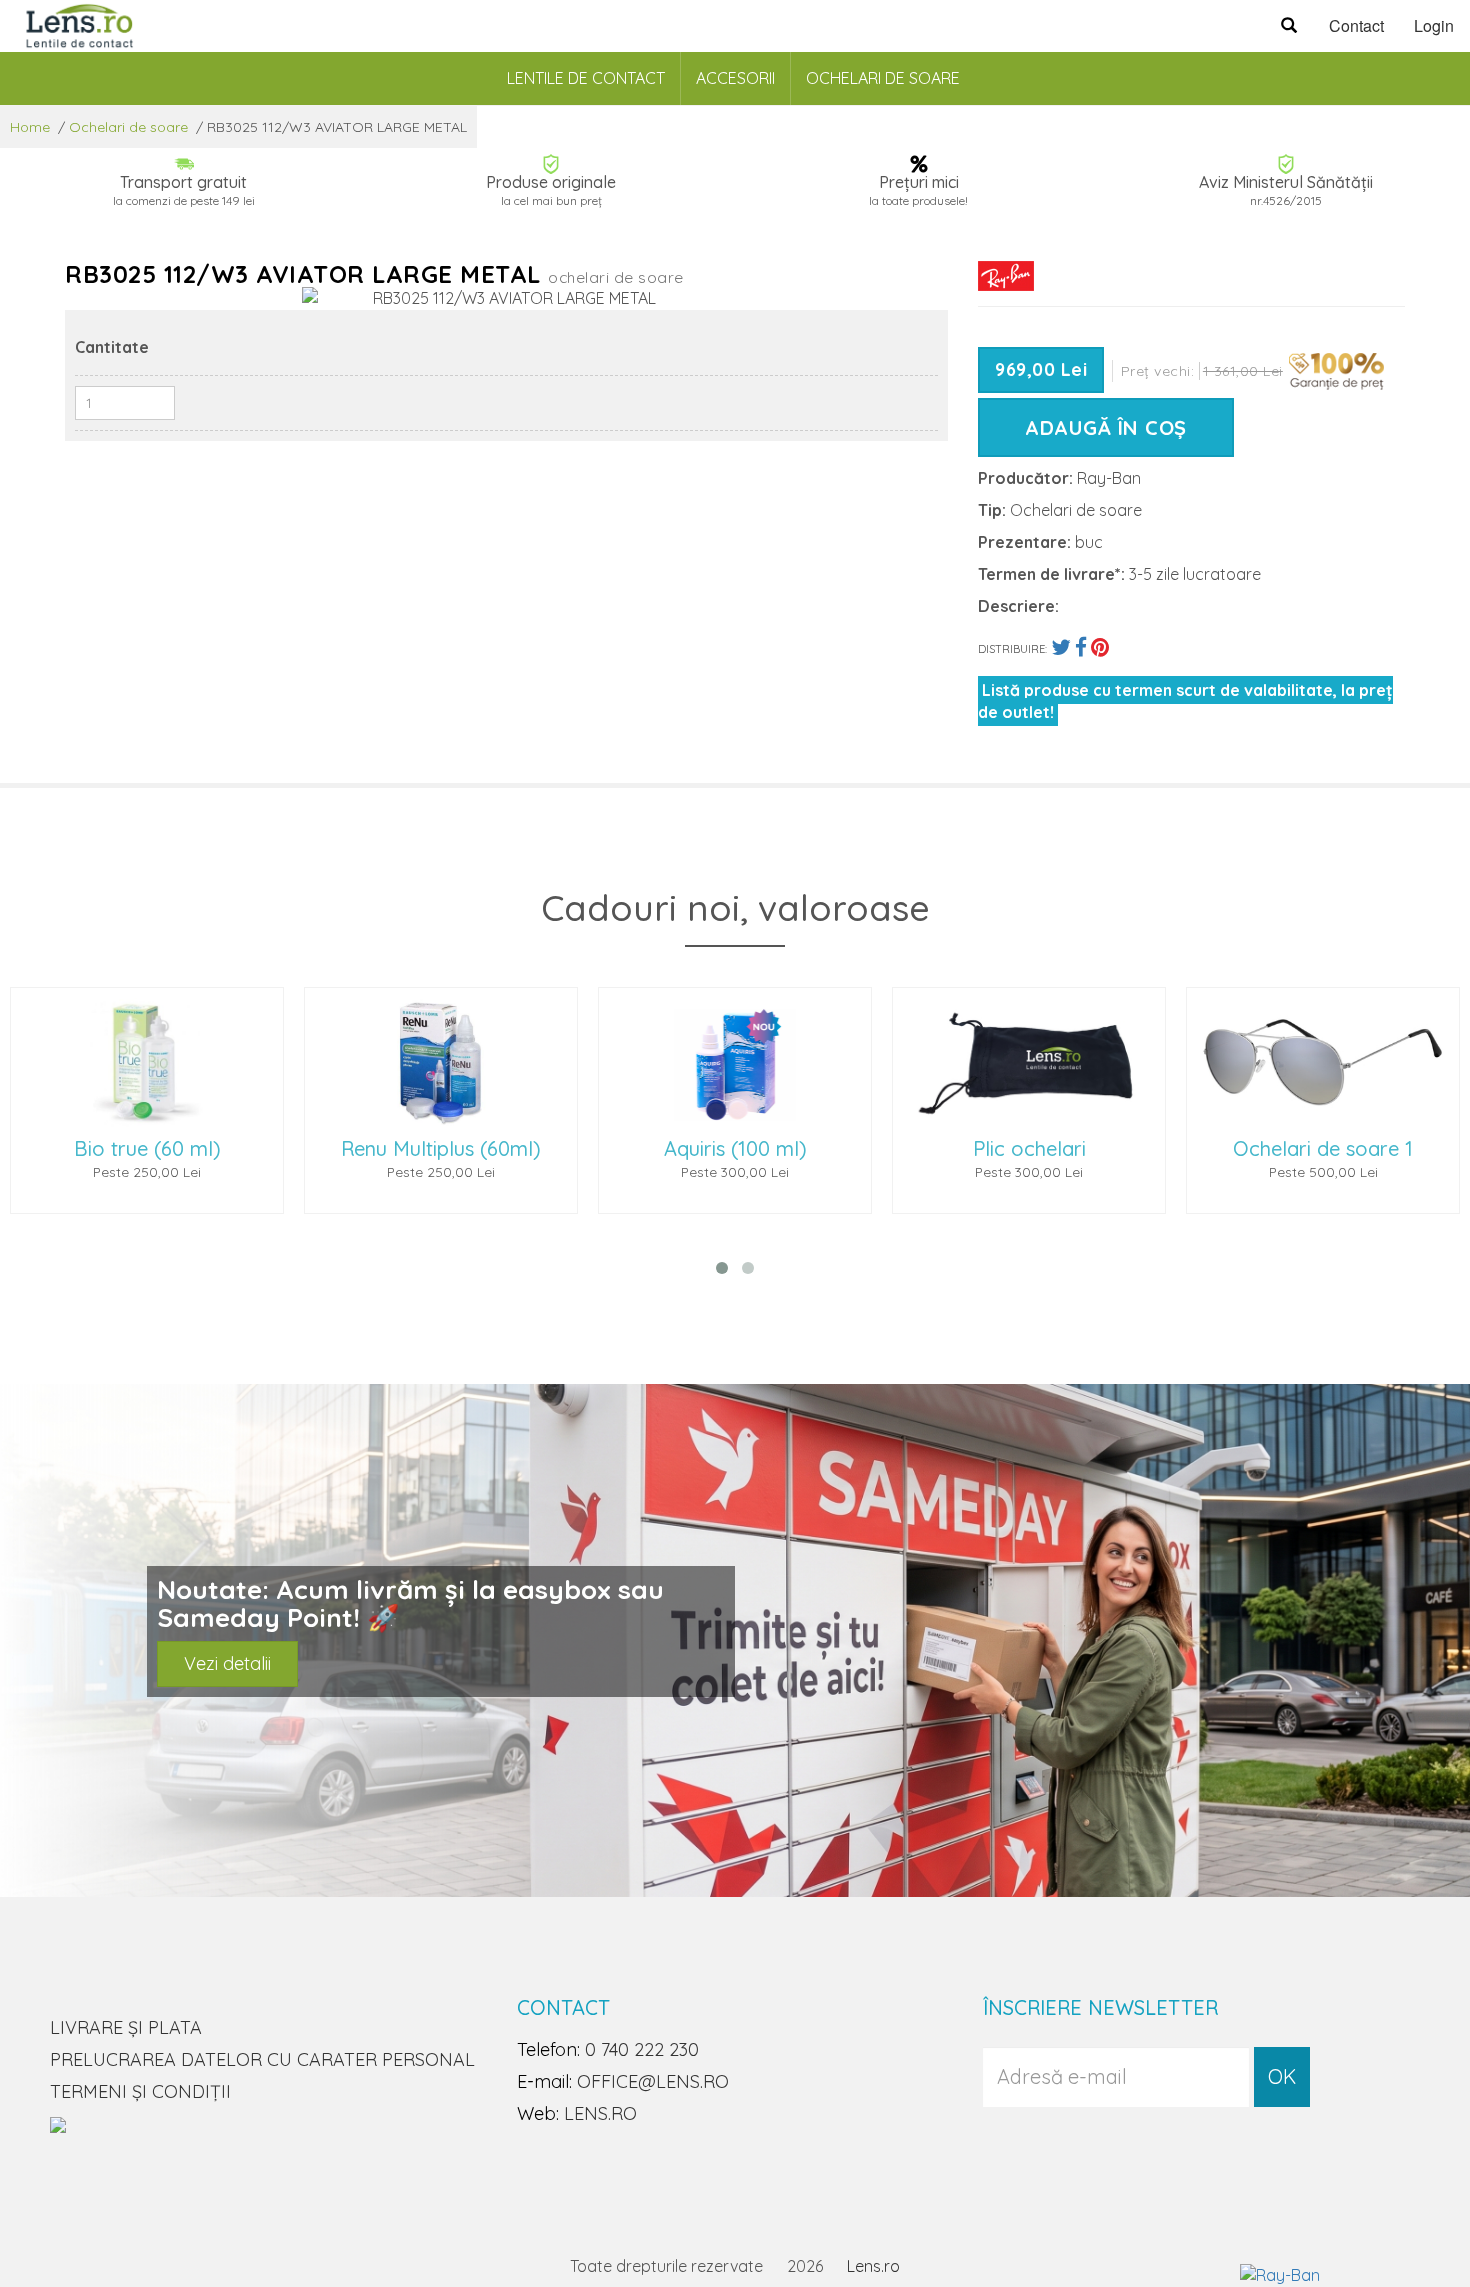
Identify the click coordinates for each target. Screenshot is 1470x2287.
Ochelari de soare (883, 78)
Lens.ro (873, 2266)
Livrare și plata (126, 2027)
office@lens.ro (653, 2081)
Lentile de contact (586, 78)
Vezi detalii (227, 1663)
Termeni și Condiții (140, 2091)
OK (1282, 2076)
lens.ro (600, 2113)
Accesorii (735, 78)
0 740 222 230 (642, 2049)
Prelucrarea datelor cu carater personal (262, 2059)
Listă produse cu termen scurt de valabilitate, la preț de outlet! (1185, 701)
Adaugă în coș (1106, 427)
